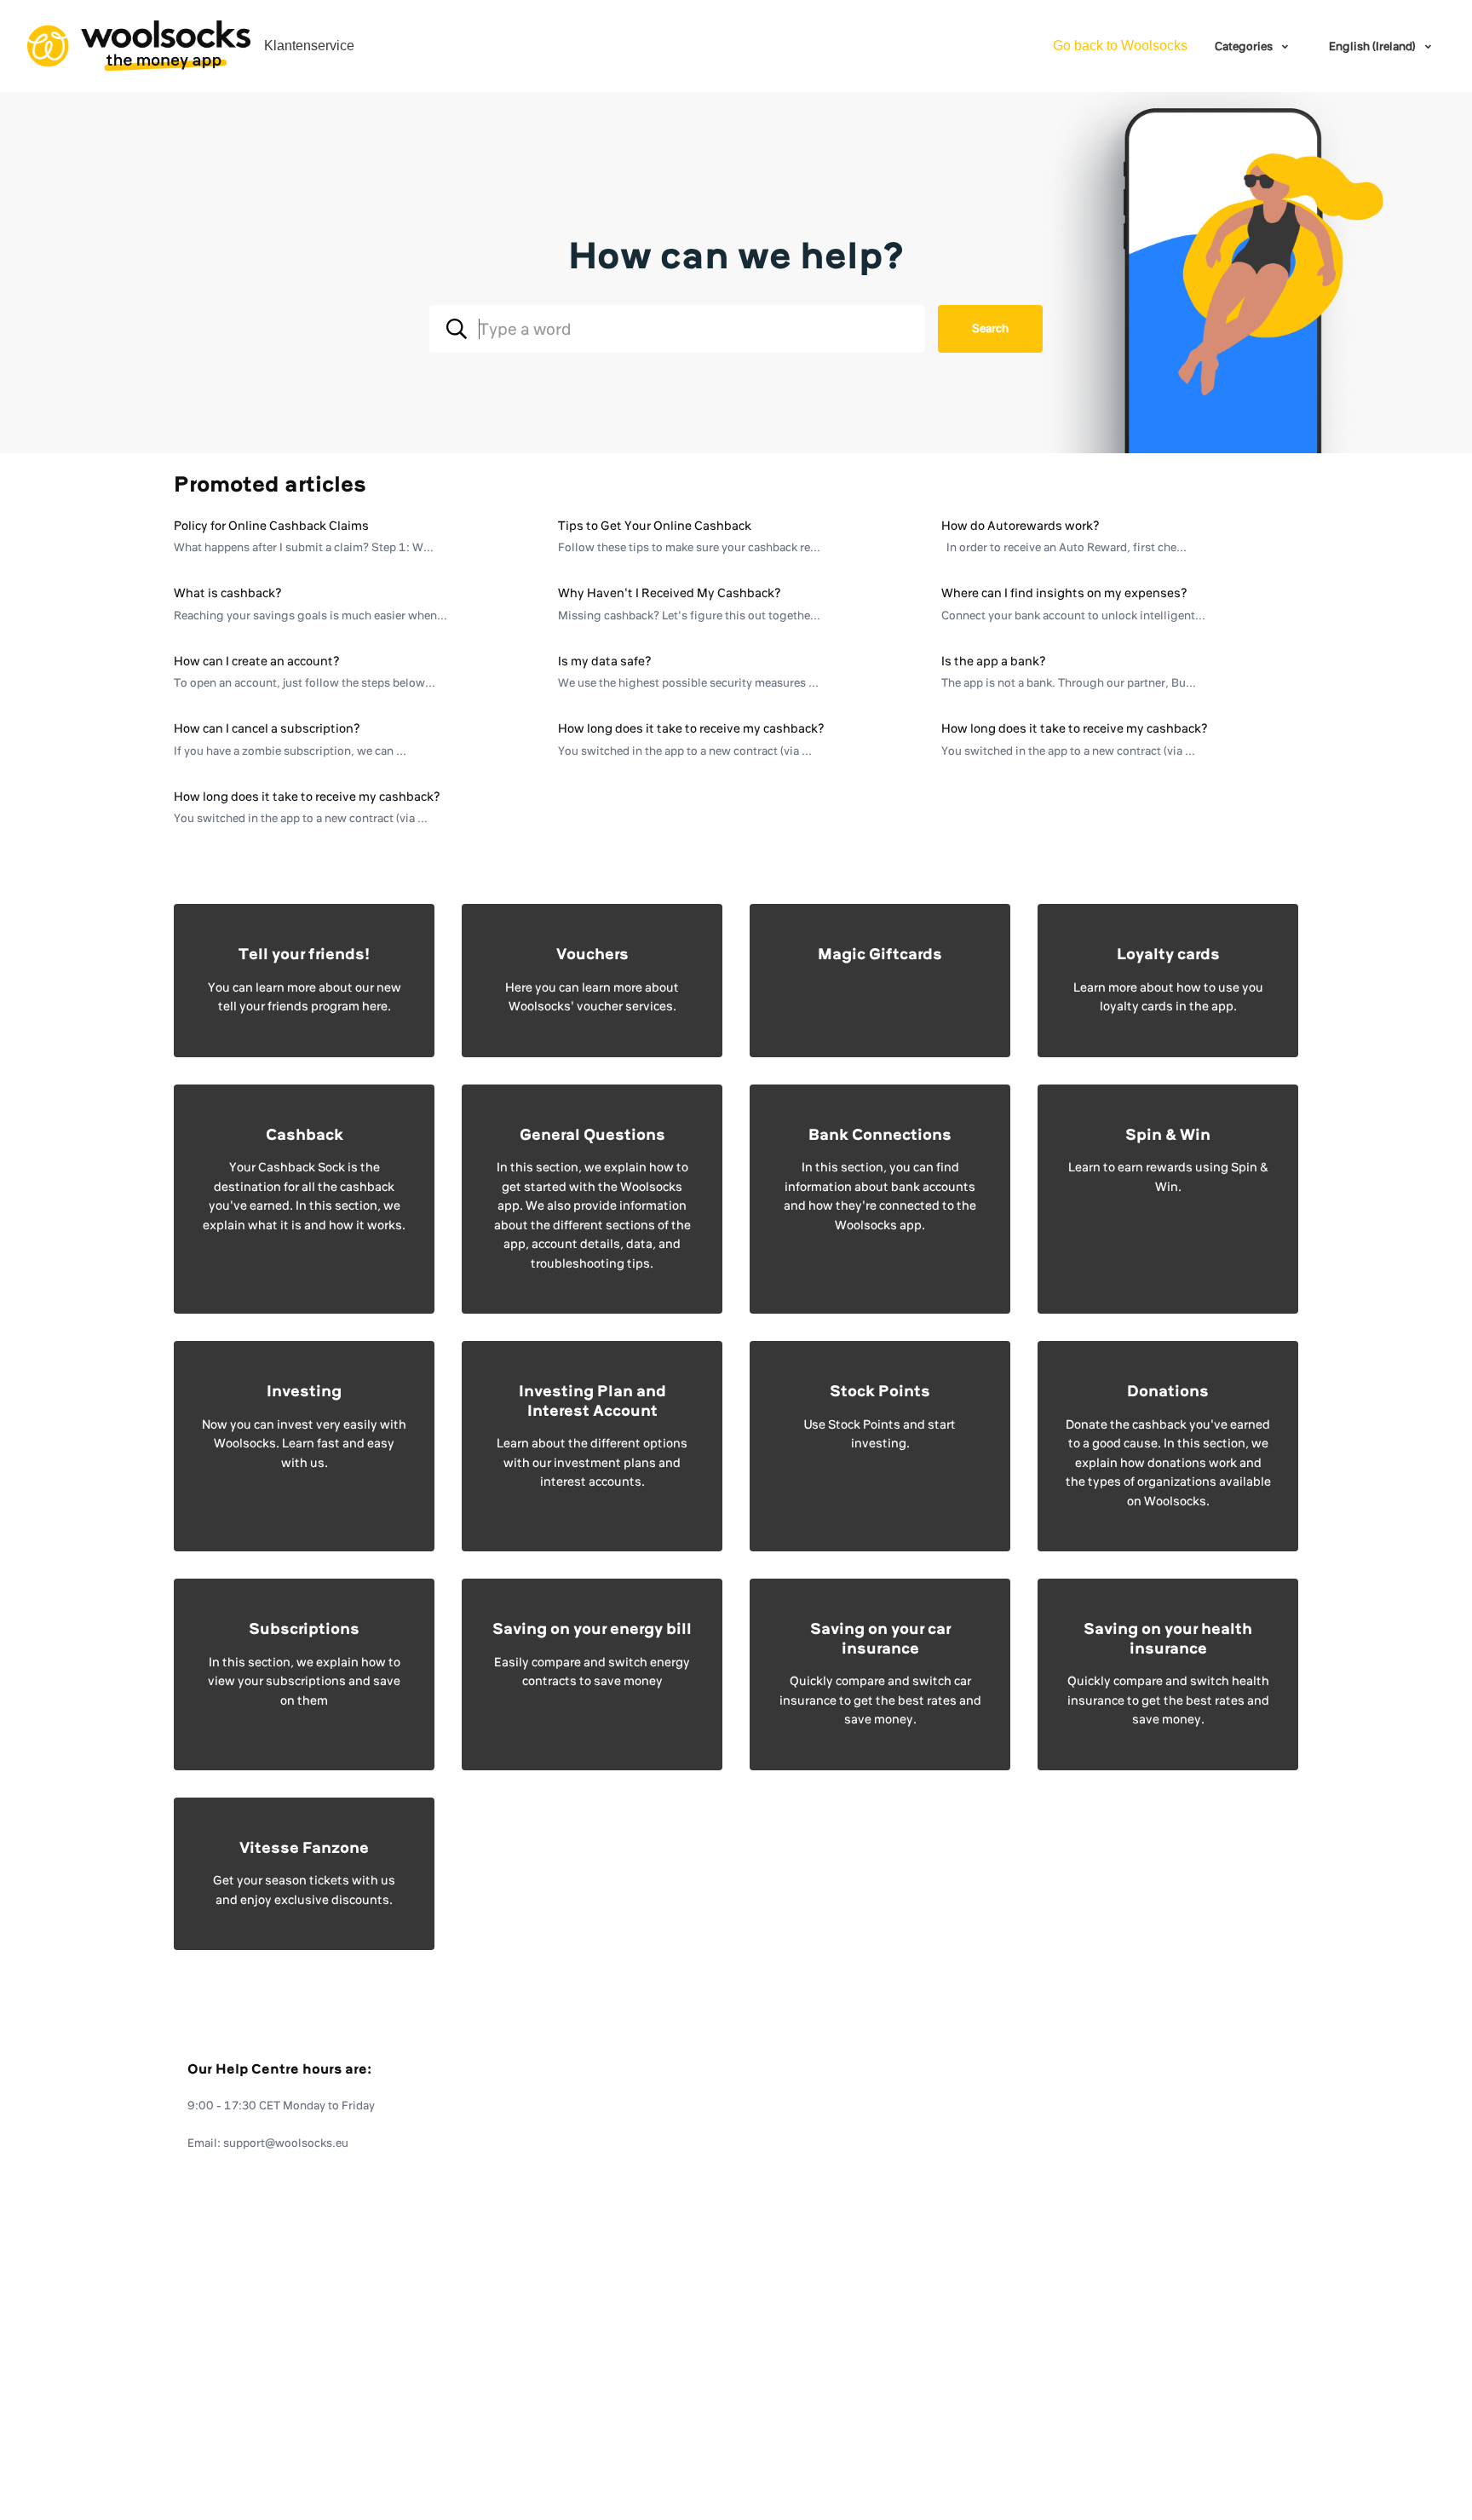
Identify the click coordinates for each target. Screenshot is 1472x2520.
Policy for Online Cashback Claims (271, 526)
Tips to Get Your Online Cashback (655, 526)
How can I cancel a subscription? (267, 728)
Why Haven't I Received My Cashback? (670, 593)
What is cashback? (228, 593)
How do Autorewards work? (1021, 526)
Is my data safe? (605, 661)
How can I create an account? (257, 661)
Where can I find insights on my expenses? (1064, 593)
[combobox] (677, 329)
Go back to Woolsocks (1120, 46)
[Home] (139, 46)
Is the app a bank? (994, 661)
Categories (1245, 46)
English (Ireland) (1374, 46)
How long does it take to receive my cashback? (691, 728)
